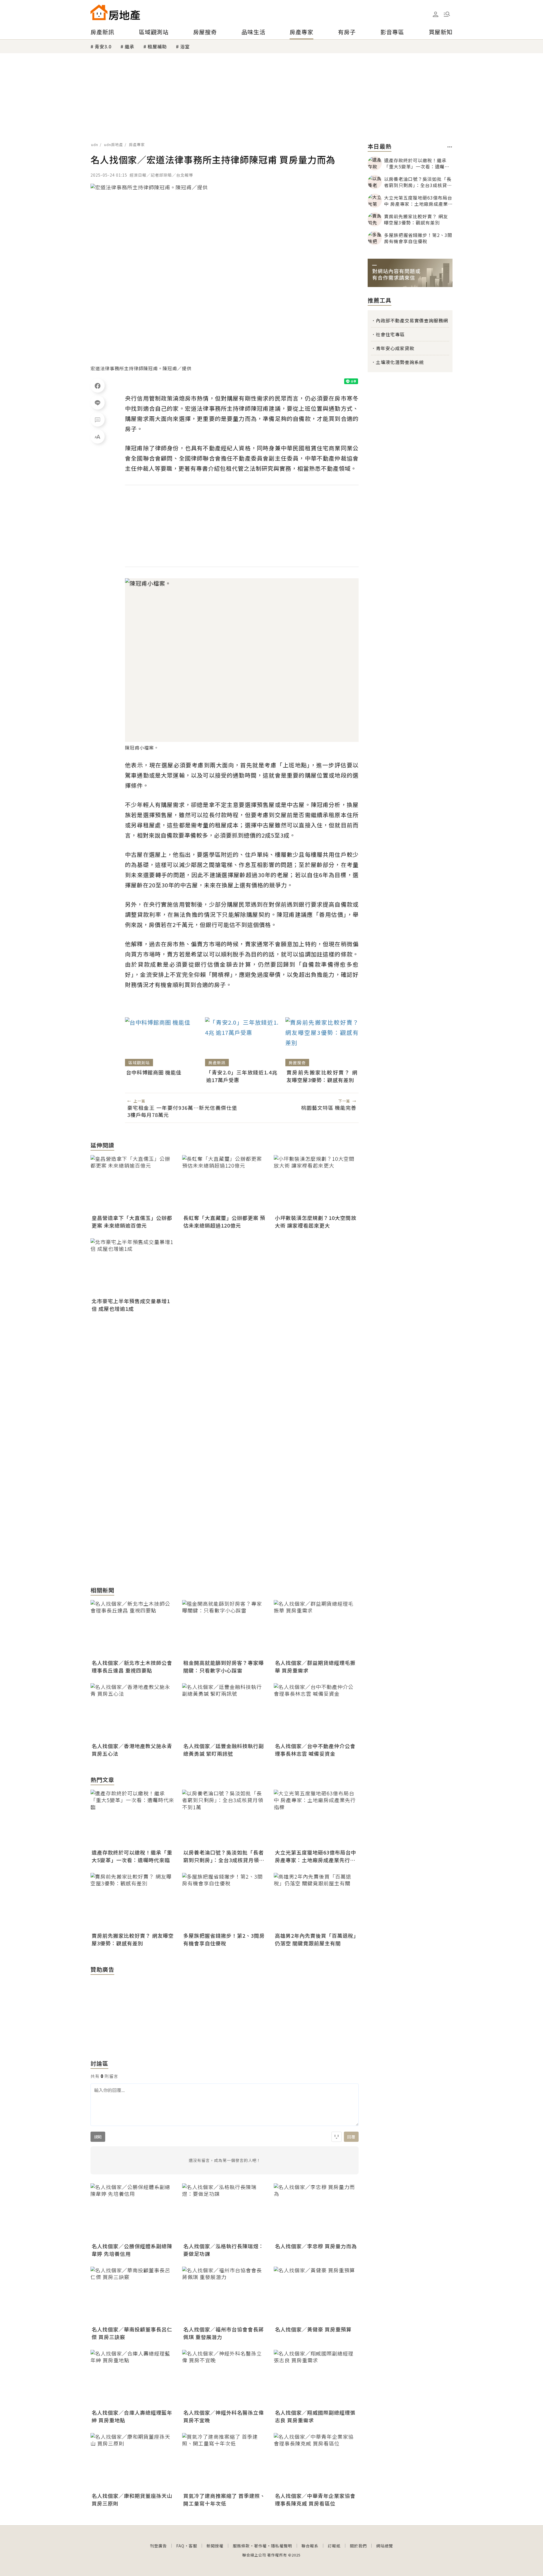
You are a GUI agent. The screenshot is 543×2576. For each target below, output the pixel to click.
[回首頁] (115, 12)
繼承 (130, 46)
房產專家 (301, 32)
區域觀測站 (154, 32)
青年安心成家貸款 (395, 348)
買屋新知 (441, 32)
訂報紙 (334, 2546)
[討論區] (98, 419)
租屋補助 (157, 46)
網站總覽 (385, 2546)
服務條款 (241, 2546)
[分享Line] (98, 402)
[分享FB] (98, 386)
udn (95, 144)
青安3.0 (103, 46)
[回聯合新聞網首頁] (99, 12)
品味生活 (253, 32)
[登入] (436, 14)
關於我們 (358, 2546)
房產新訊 (102, 32)
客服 (193, 2546)
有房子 (347, 32)
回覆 (351, 2137)
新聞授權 (215, 2546)
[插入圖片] (337, 2137)
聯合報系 (310, 2546)
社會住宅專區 (390, 334)
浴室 (185, 46)
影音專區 (392, 32)
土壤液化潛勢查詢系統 (400, 362)
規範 (98, 2137)
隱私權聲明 (282, 2546)
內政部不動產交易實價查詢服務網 (412, 320)
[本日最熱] (450, 147)
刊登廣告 (158, 2546)
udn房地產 (114, 144)
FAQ (180, 2546)
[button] (447, 14)
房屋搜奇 (205, 32)
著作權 (260, 2546)
